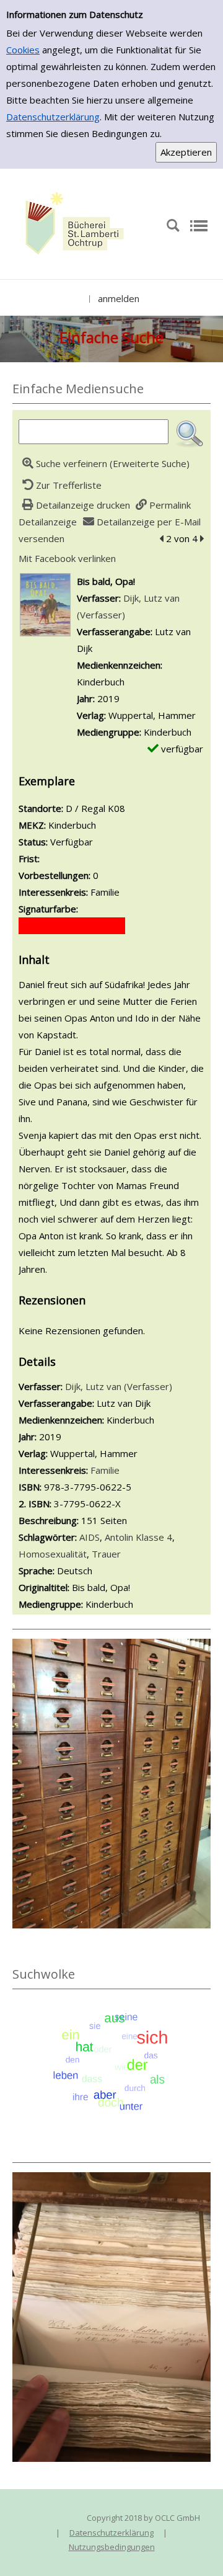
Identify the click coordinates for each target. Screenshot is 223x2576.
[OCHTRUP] (71, 225)
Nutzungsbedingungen (112, 2547)
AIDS (90, 1537)
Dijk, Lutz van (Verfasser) (119, 1386)
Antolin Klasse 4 (138, 1537)
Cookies (23, 50)
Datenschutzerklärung (53, 117)
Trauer (106, 1554)
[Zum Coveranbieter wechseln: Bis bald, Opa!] (45, 604)
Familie (105, 1470)
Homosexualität (53, 1554)
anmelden (119, 298)
